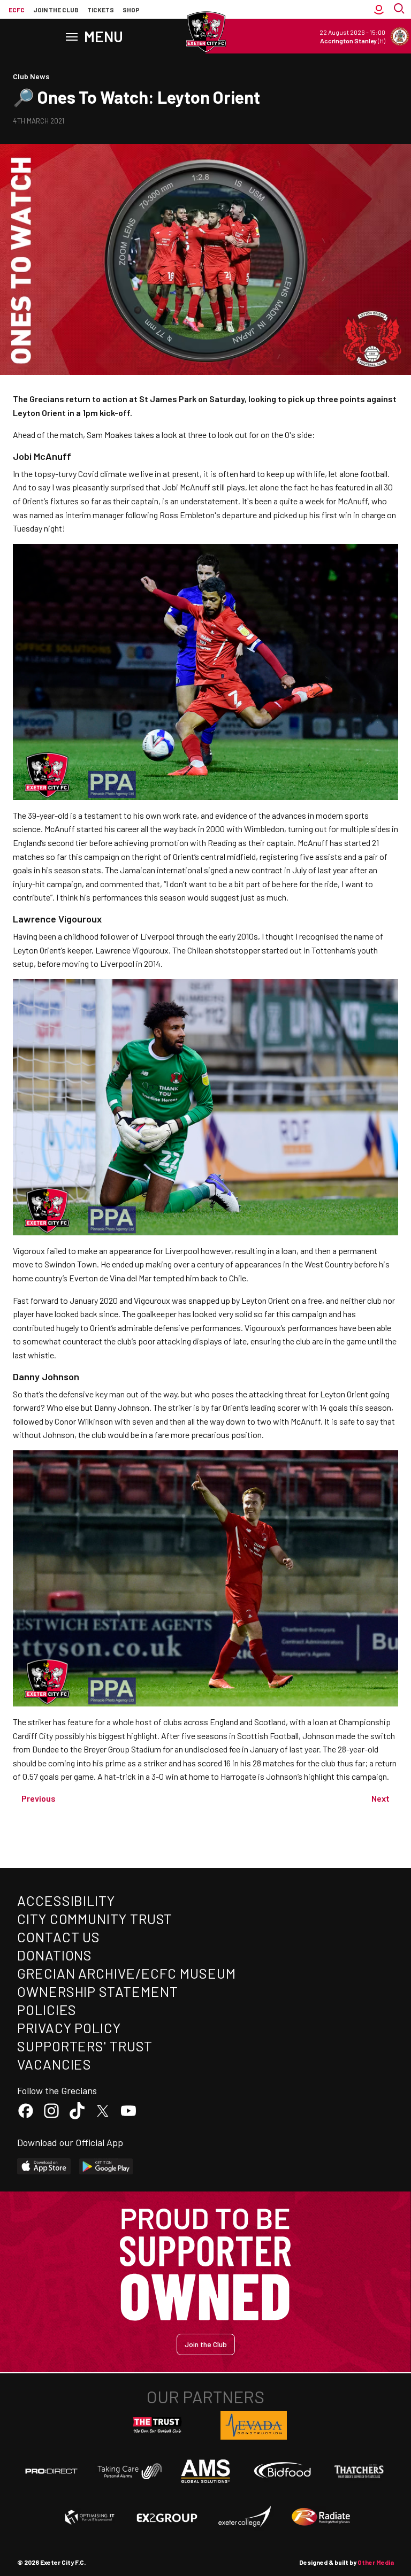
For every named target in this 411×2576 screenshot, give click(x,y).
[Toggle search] (400, 10)
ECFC (17, 10)
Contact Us (59, 1937)
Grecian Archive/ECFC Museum (127, 1973)
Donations (55, 1955)
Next (380, 1798)
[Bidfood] (283, 2471)
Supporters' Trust (85, 2046)
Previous (39, 1798)
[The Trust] (157, 2425)
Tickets (101, 10)
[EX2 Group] (167, 2517)
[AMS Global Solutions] (205, 2471)
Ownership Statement (97, 1991)
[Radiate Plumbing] (321, 2517)
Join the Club (206, 2344)
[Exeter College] (244, 2517)
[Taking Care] (128, 2471)
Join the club (56, 10)
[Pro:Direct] (51, 2471)
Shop (131, 10)
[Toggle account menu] (379, 10)
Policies (47, 2009)
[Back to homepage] (205, 32)
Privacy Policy (69, 2028)
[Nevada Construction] (254, 2425)
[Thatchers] (360, 2471)
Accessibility (66, 1900)
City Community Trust (95, 1918)
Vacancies (54, 2064)
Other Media (376, 2562)
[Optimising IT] (90, 2517)
